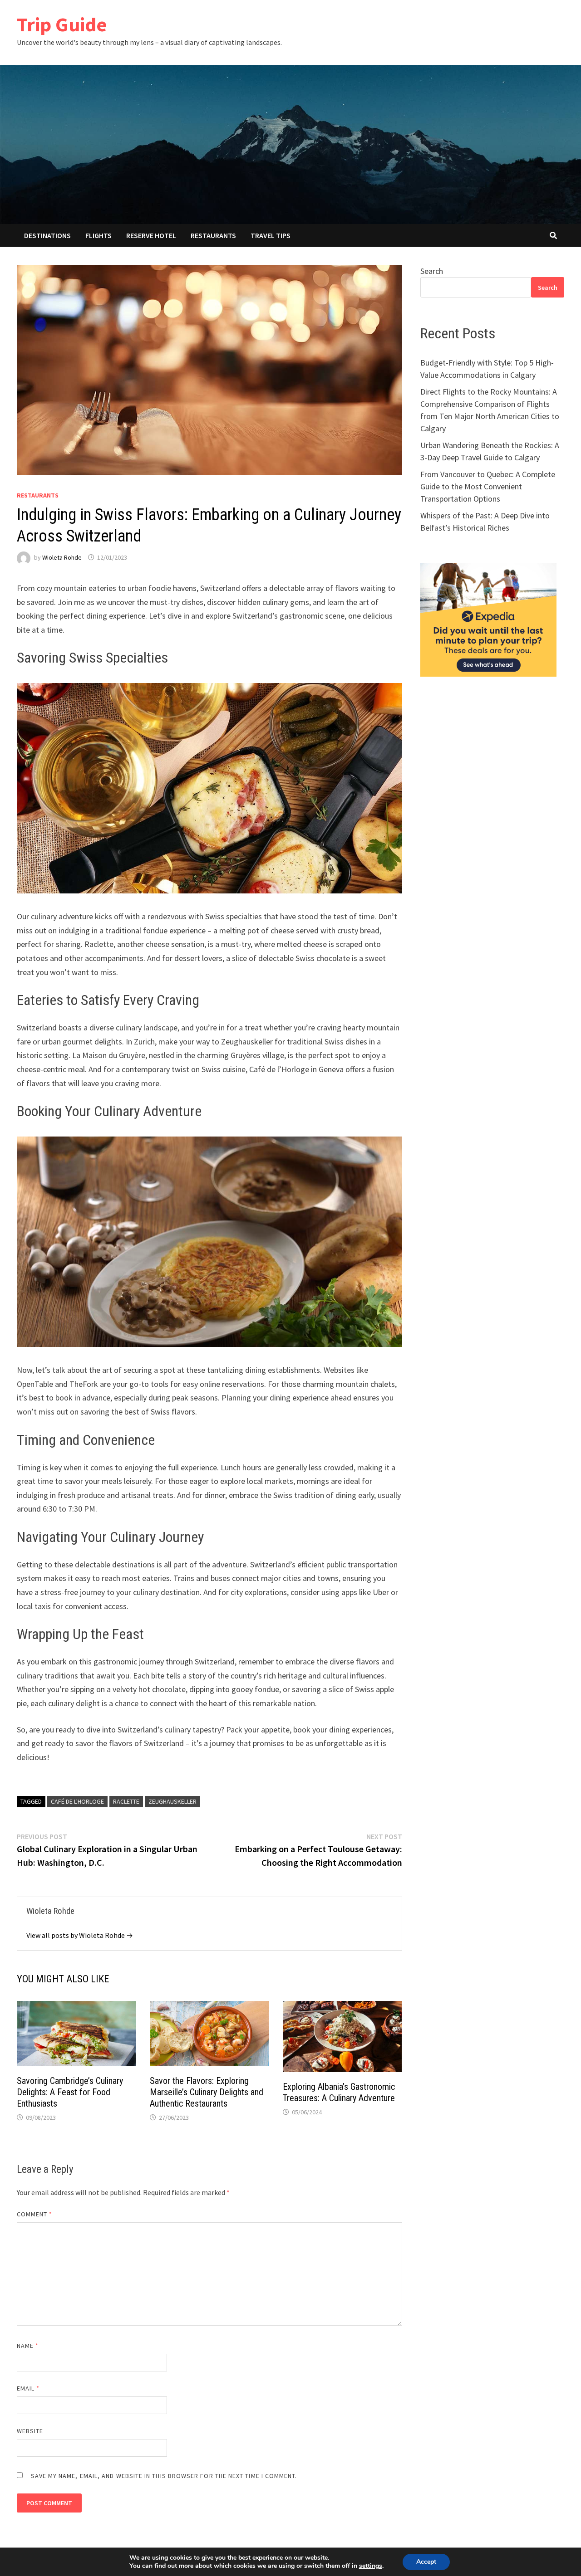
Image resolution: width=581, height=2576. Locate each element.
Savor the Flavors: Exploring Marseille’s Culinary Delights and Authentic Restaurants (207, 2092)
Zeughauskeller (172, 1801)
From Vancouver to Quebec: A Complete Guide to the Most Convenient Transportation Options (488, 486)
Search (432, 271)
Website (30, 2431)
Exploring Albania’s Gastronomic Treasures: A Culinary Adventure (339, 2092)
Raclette (126, 1801)
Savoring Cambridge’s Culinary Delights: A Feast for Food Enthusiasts (70, 2092)
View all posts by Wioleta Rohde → (80, 1935)
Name (28, 2346)
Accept (426, 2562)
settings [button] (371, 2566)
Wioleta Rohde (62, 557)
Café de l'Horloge (77, 1801)
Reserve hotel (151, 235)
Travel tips (271, 235)
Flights (98, 235)
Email (28, 2388)
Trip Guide (62, 24)
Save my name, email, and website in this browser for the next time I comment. (164, 2476)
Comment (35, 2214)
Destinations (47, 235)
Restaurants (213, 235)
